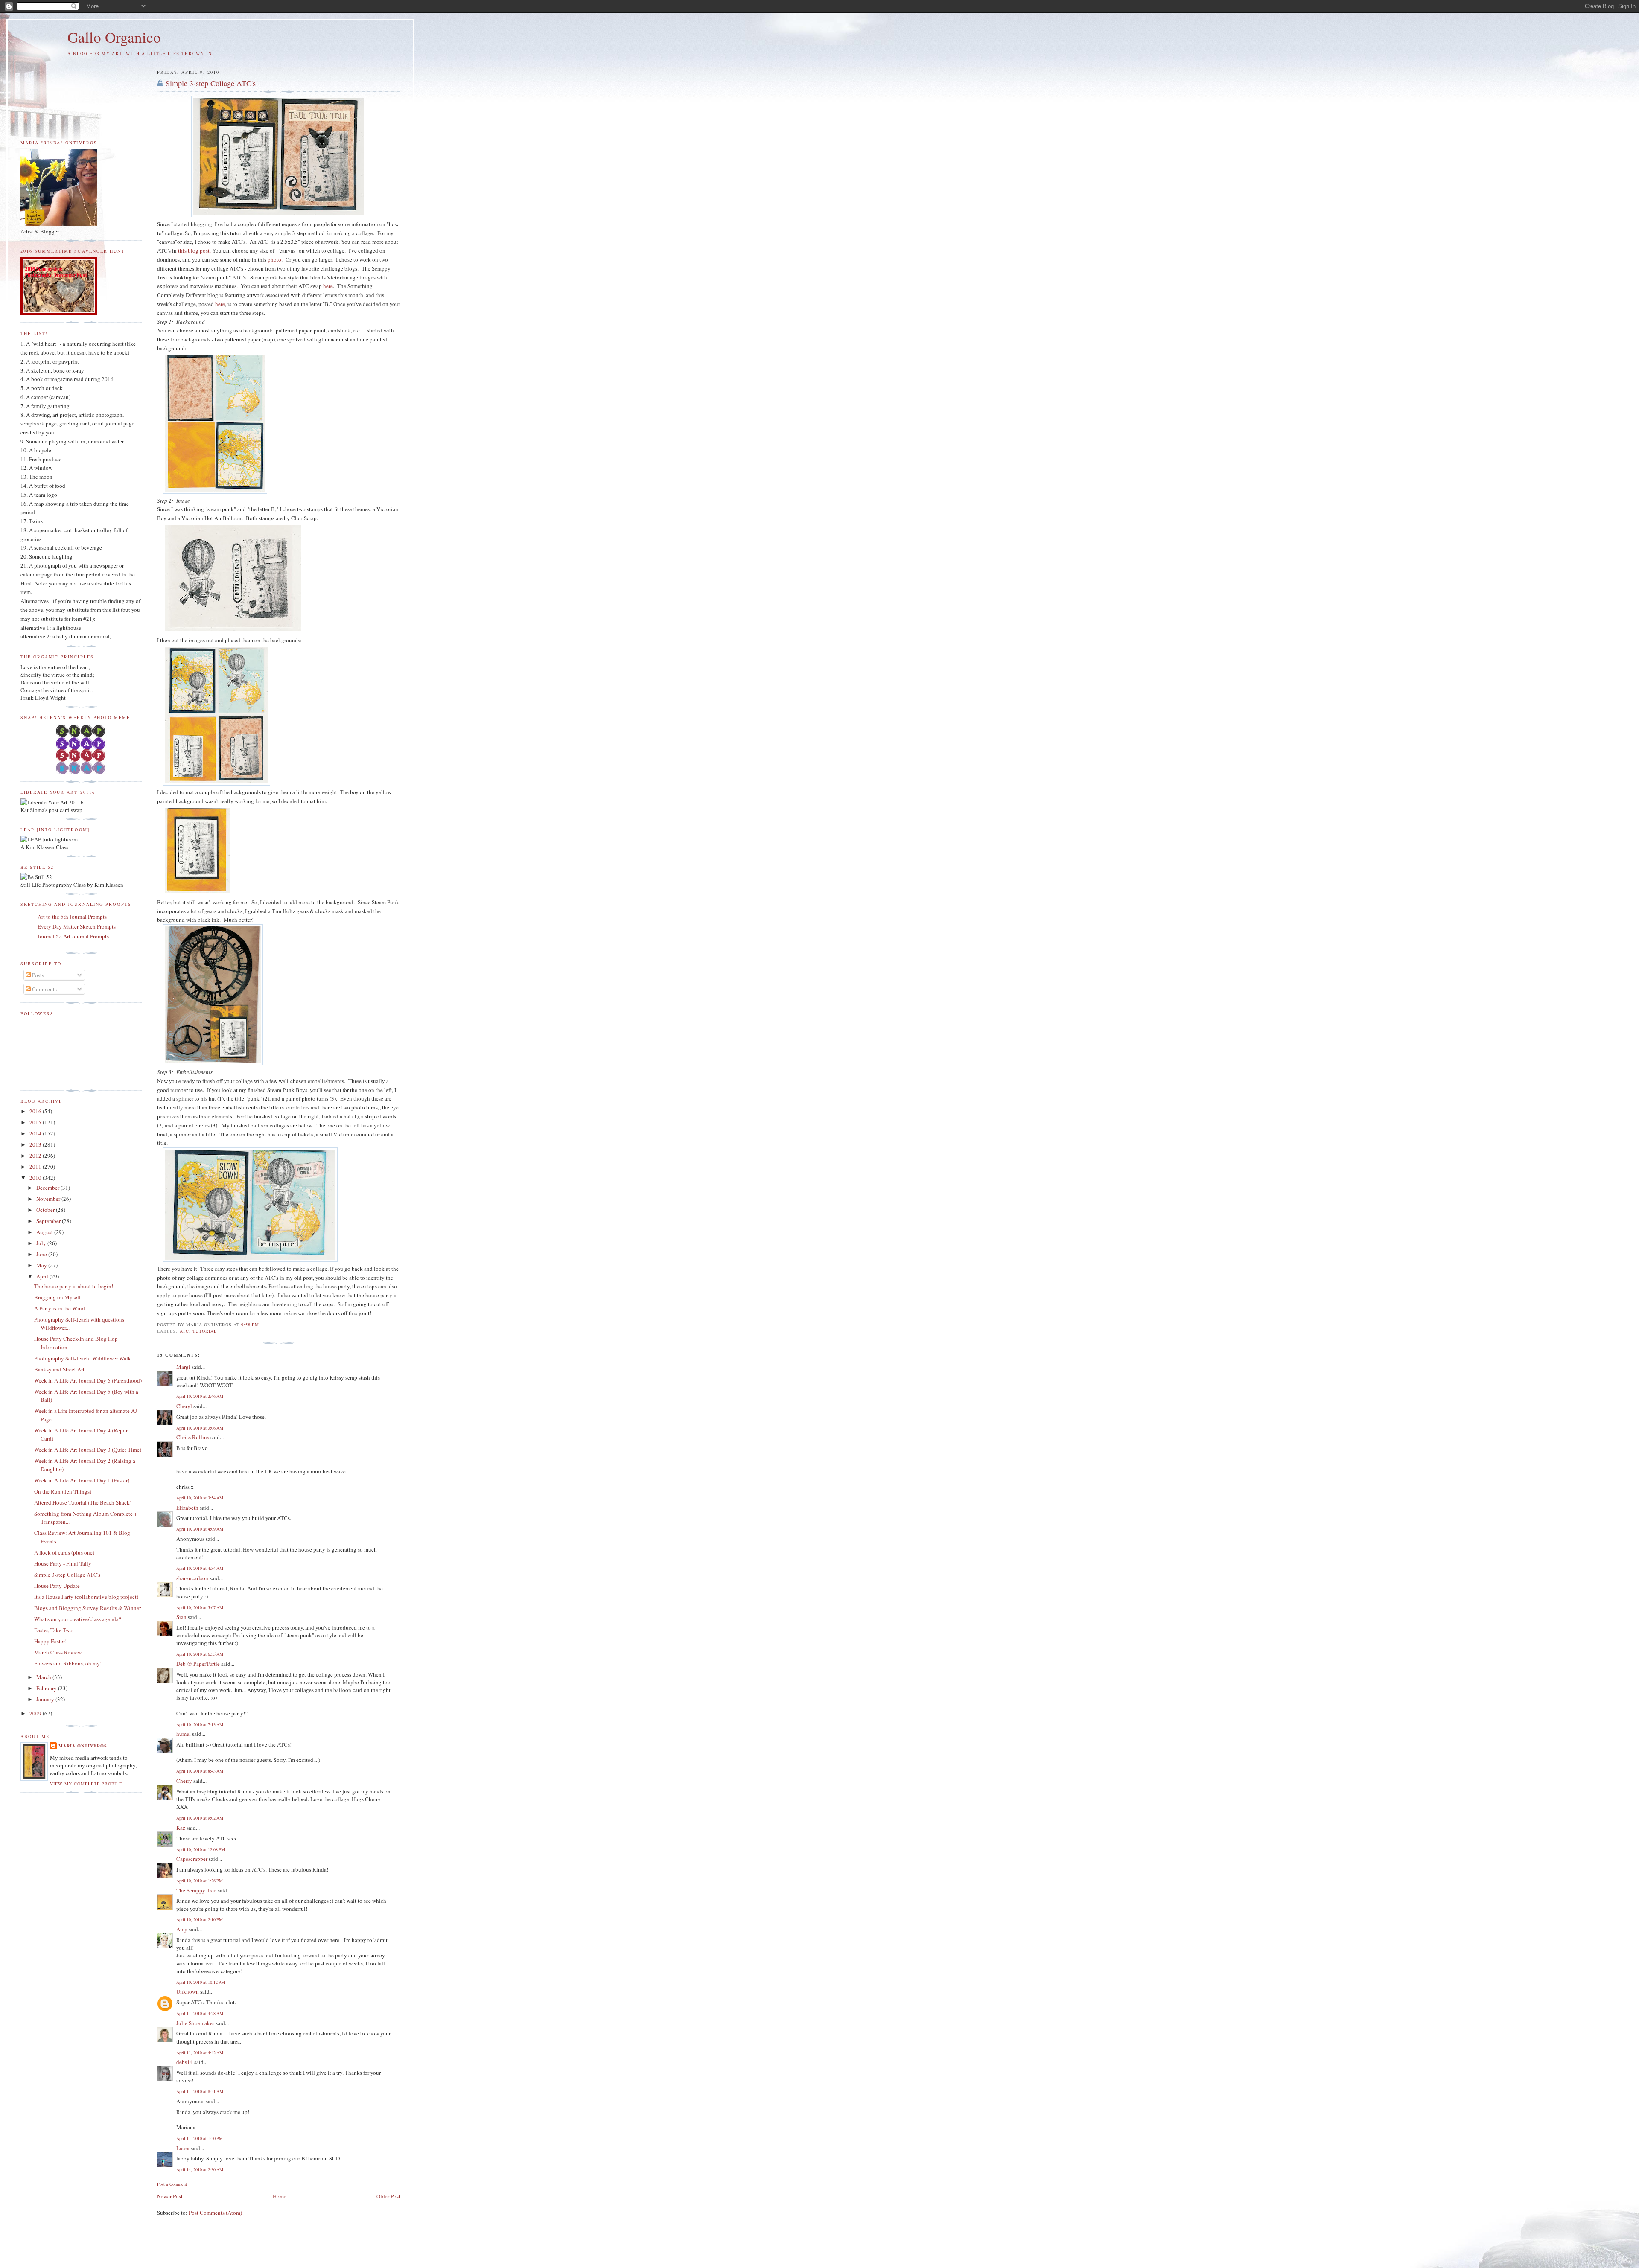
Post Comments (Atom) (215, 2213)
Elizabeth (187, 1508)
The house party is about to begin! (74, 1286)
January (46, 1699)
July (42, 1243)
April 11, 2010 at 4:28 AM (200, 2013)
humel (184, 1734)
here (328, 286)
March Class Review (58, 1652)
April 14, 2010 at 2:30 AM (200, 2169)
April (43, 1276)
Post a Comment (172, 2184)
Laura (183, 2148)
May (42, 1265)
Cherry (184, 1781)
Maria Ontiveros (83, 1746)
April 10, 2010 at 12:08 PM (201, 1849)
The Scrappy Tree (196, 1890)
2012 (36, 1156)
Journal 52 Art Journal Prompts (73, 936)
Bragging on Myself (57, 1297)
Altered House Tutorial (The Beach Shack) (83, 1502)
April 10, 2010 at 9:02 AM (200, 1818)
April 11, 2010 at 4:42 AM (200, 2053)
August (45, 1232)
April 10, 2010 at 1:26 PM (200, 1881)
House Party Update (57, 1586)
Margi (183, 1367)
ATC (184, 1331)
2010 (36, 1178)
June (42, 1254)
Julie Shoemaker (195, 2023)
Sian (181, 1617)
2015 (36, 1122)
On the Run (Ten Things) (63, 1491)
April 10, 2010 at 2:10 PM (200, 1919)
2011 (36, 1167)
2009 (36, 1713)
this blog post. (194, 250)
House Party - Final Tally (63, 1563)
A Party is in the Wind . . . (63, 1308)
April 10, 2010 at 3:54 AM (200, 1498)
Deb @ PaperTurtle (198, 1664)
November (49, 1199)
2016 (36, 1111)
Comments (44, 989)
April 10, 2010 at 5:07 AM (200, 1607)
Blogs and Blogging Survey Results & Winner (87, 1608)
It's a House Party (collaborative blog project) (86, 1597)
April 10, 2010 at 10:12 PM (201, 1982)
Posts (37, 975)
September (49, 1221)
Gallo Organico (114, 37)
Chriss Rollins (193, 1437)
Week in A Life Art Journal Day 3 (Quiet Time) (88, 1450)
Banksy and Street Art (59, 1369)
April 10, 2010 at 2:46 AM (200, 1396)
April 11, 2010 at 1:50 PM (200, 2138)
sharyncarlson (192, 1578)
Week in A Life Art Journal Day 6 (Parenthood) (88, 1380)
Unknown (188, 1991)
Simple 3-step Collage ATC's (211, 83)
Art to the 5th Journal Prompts (72, 917)
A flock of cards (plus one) (64, 1552)
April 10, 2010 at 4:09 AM (200, 1529)
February (47, 1688)
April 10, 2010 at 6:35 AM (200, 1654)
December (48, 1188)
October (46, 1210)
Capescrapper (192, 1859)
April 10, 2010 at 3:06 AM (200, 1428)
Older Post (388, 2196)
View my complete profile (86, 1784)
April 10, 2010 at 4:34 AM (200, 1568)
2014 (36, 1133)
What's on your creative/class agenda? (78, 1619)
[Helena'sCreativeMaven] (81, 772)
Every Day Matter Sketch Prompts (77, 926)
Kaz (181, 1828)
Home (280, 2196)
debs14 (185, 2062)
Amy (182, 1929)
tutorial (205, 1331)
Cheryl (184, 1406)
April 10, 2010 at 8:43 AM (200, 1771)
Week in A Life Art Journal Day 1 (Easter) (82, 1480)
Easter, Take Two (53, 1630)
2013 (36, 1144)
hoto (276, 259)
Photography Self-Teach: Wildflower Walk (83, 1358)
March (44, 1677)
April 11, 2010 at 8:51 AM (200, 2091)
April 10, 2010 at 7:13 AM (200, 1724)
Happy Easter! (50, 1641)
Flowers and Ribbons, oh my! (68, 1663)
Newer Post (170, 2196)
